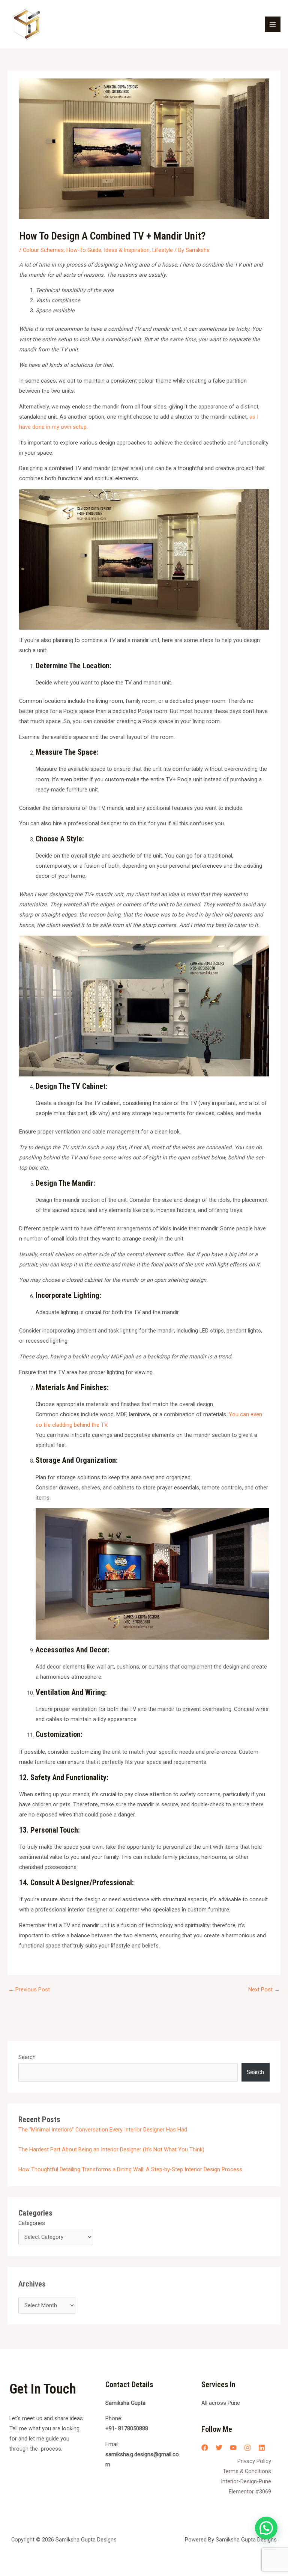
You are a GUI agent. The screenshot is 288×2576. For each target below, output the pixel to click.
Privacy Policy (254, 2461)
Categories (32, 2223)
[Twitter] (219, 2448)
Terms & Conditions (247, 2471)
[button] (266, 2528)
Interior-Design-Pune (246, 2481)
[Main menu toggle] (273, 24)
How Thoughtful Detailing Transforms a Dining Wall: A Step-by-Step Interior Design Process (130, 2169)
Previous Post (29, 1990)
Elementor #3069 (250, 2492)
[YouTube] (233, 2448)
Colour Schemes (43, 250)
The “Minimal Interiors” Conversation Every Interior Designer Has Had (103, 2130)
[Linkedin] (262, 2448)
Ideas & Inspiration (127, 250)
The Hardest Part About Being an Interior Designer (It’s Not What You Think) (111, 2149)
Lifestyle (163, 250)
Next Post (264, 1990)
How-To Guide (84, 250)
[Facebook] (205, 2448)
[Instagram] (247, 2448)
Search (27, 2057)
